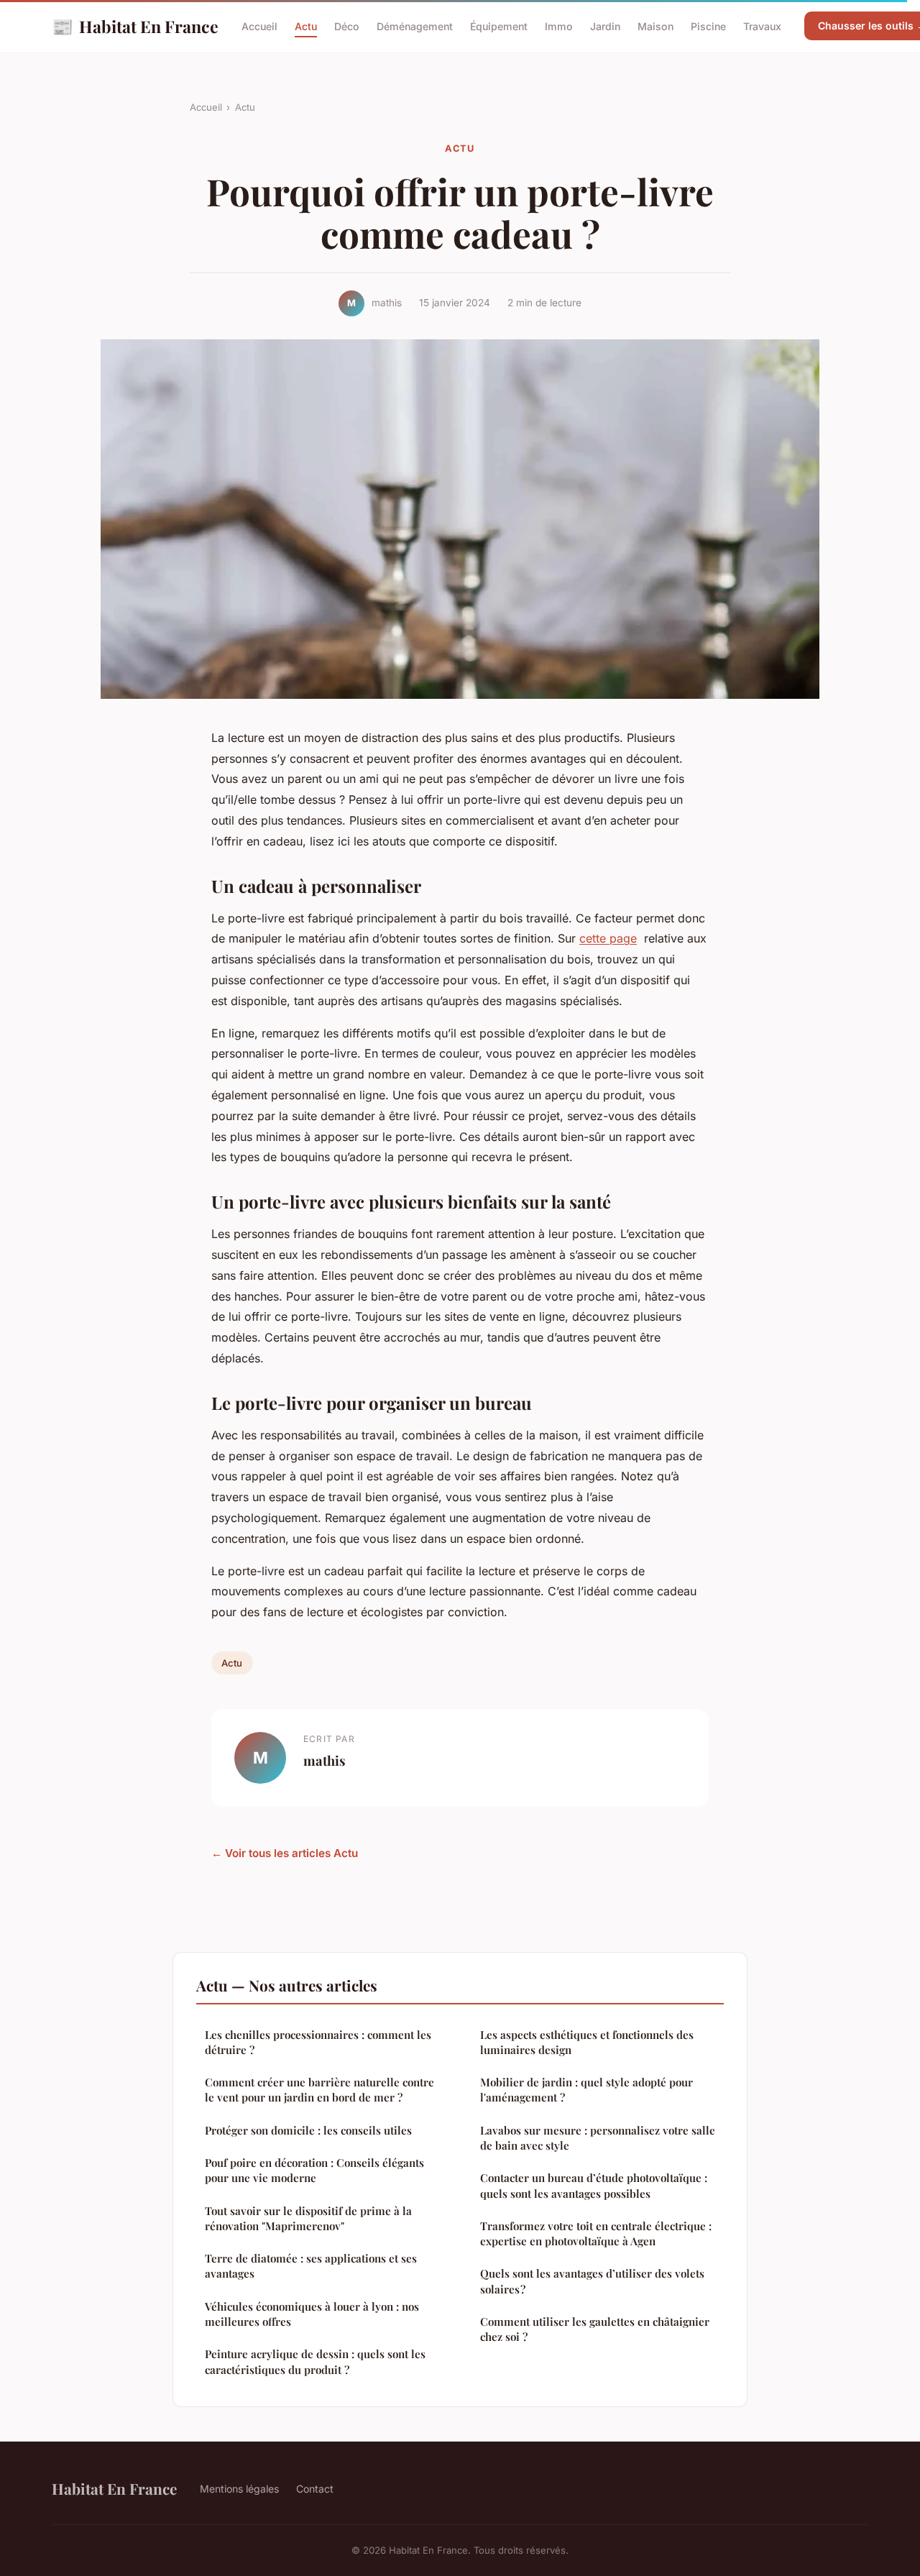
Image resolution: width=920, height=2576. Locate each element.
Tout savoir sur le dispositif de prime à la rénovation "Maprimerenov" (308, 2218)
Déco (347, 26)
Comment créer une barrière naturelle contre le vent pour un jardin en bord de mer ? (319, 2090)
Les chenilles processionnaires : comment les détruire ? (318, 2042)
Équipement (499, 26)
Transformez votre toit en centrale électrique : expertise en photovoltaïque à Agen (596, 2233)
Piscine (708, 26)
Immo (559, 26)
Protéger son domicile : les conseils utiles (308, 2130)
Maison (655, 26)
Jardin (605, 26)
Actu (306, 26)
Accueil (259, 26)
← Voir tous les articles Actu (285, 1853)
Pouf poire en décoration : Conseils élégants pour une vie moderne (314, 2170)
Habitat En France (135, 26)
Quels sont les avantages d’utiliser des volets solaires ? (592, 2281)
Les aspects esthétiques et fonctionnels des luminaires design (587, 2042)
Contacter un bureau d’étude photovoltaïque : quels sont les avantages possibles (594, 2185)
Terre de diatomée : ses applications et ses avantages (311, 2266)
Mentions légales (239, 2489)
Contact (315, 2489)
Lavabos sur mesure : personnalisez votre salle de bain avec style (598, 2138)
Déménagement (415, 26)
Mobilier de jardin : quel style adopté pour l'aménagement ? (586, 2090)
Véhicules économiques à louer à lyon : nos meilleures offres (312, 2314)
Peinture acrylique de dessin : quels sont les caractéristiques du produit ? (315, 2361)
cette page (608, 938)
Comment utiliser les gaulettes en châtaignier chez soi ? (595, 2329)
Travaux (762, 26)
